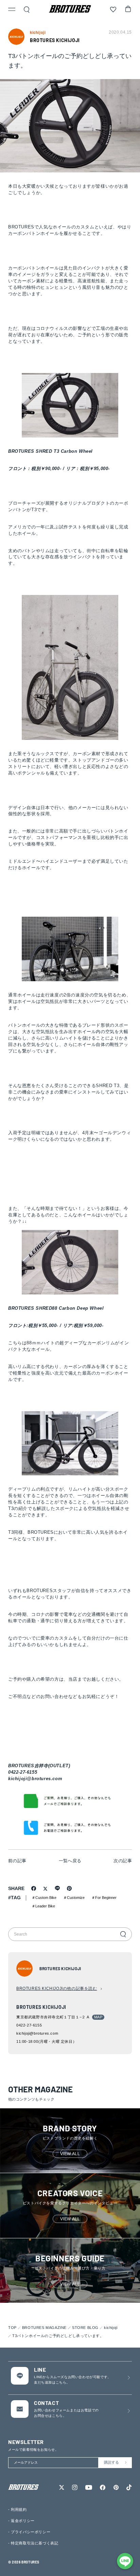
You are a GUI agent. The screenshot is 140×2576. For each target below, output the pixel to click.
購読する (111, 2462)
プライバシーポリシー (31, 2532)
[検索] (123, 1934)
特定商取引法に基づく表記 (34, 2543)
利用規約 (19, 2509)
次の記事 (123, 1861)
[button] (12, 10)
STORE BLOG (85, 2328)
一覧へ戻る (70, 1861)
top (12, 2328)
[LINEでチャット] (125, 2561)
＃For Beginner (104, 1898)
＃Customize (74, 1898)
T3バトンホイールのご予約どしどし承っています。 (58, 2336)
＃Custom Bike (44, 1898)
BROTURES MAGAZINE (44, 2328)
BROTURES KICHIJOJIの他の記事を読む (57, 1989)
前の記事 (17, 1861)
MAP (98, 2017)
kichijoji (111, 2328)
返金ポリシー (23, 2521)
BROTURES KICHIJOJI (55, 40)
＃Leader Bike (43, 1906)
